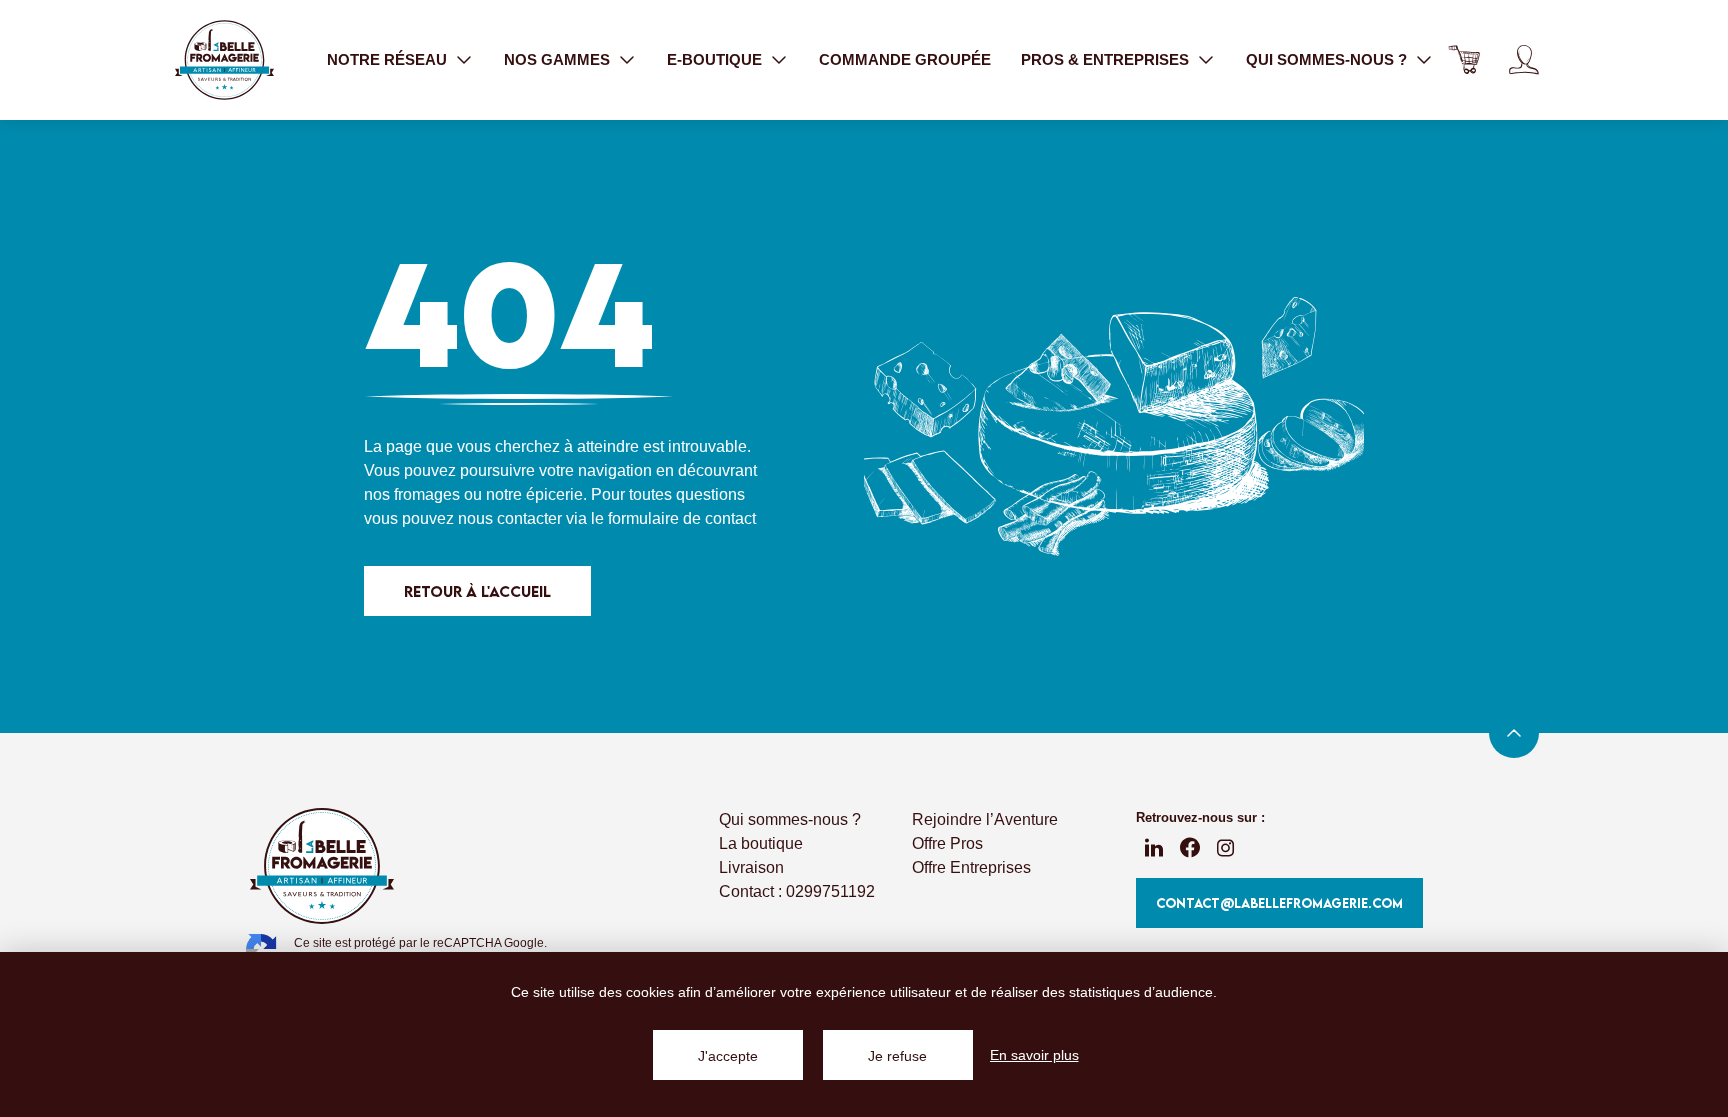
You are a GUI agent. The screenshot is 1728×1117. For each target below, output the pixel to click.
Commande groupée (905, 59)
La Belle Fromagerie (224, 60)
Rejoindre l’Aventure (985, 819)
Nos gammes (557, 59)
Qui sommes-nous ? (1326, 59)
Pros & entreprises (1105, 59)
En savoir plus (1034, 1055)
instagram (1226, 848)
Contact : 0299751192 (797, 891)
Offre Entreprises (971, 867)
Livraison (751, 867)
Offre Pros (947, 843)
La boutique (761, 843)
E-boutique (714, 59)
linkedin (1154, 848)
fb (1190, 848)
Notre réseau (387, 59)
